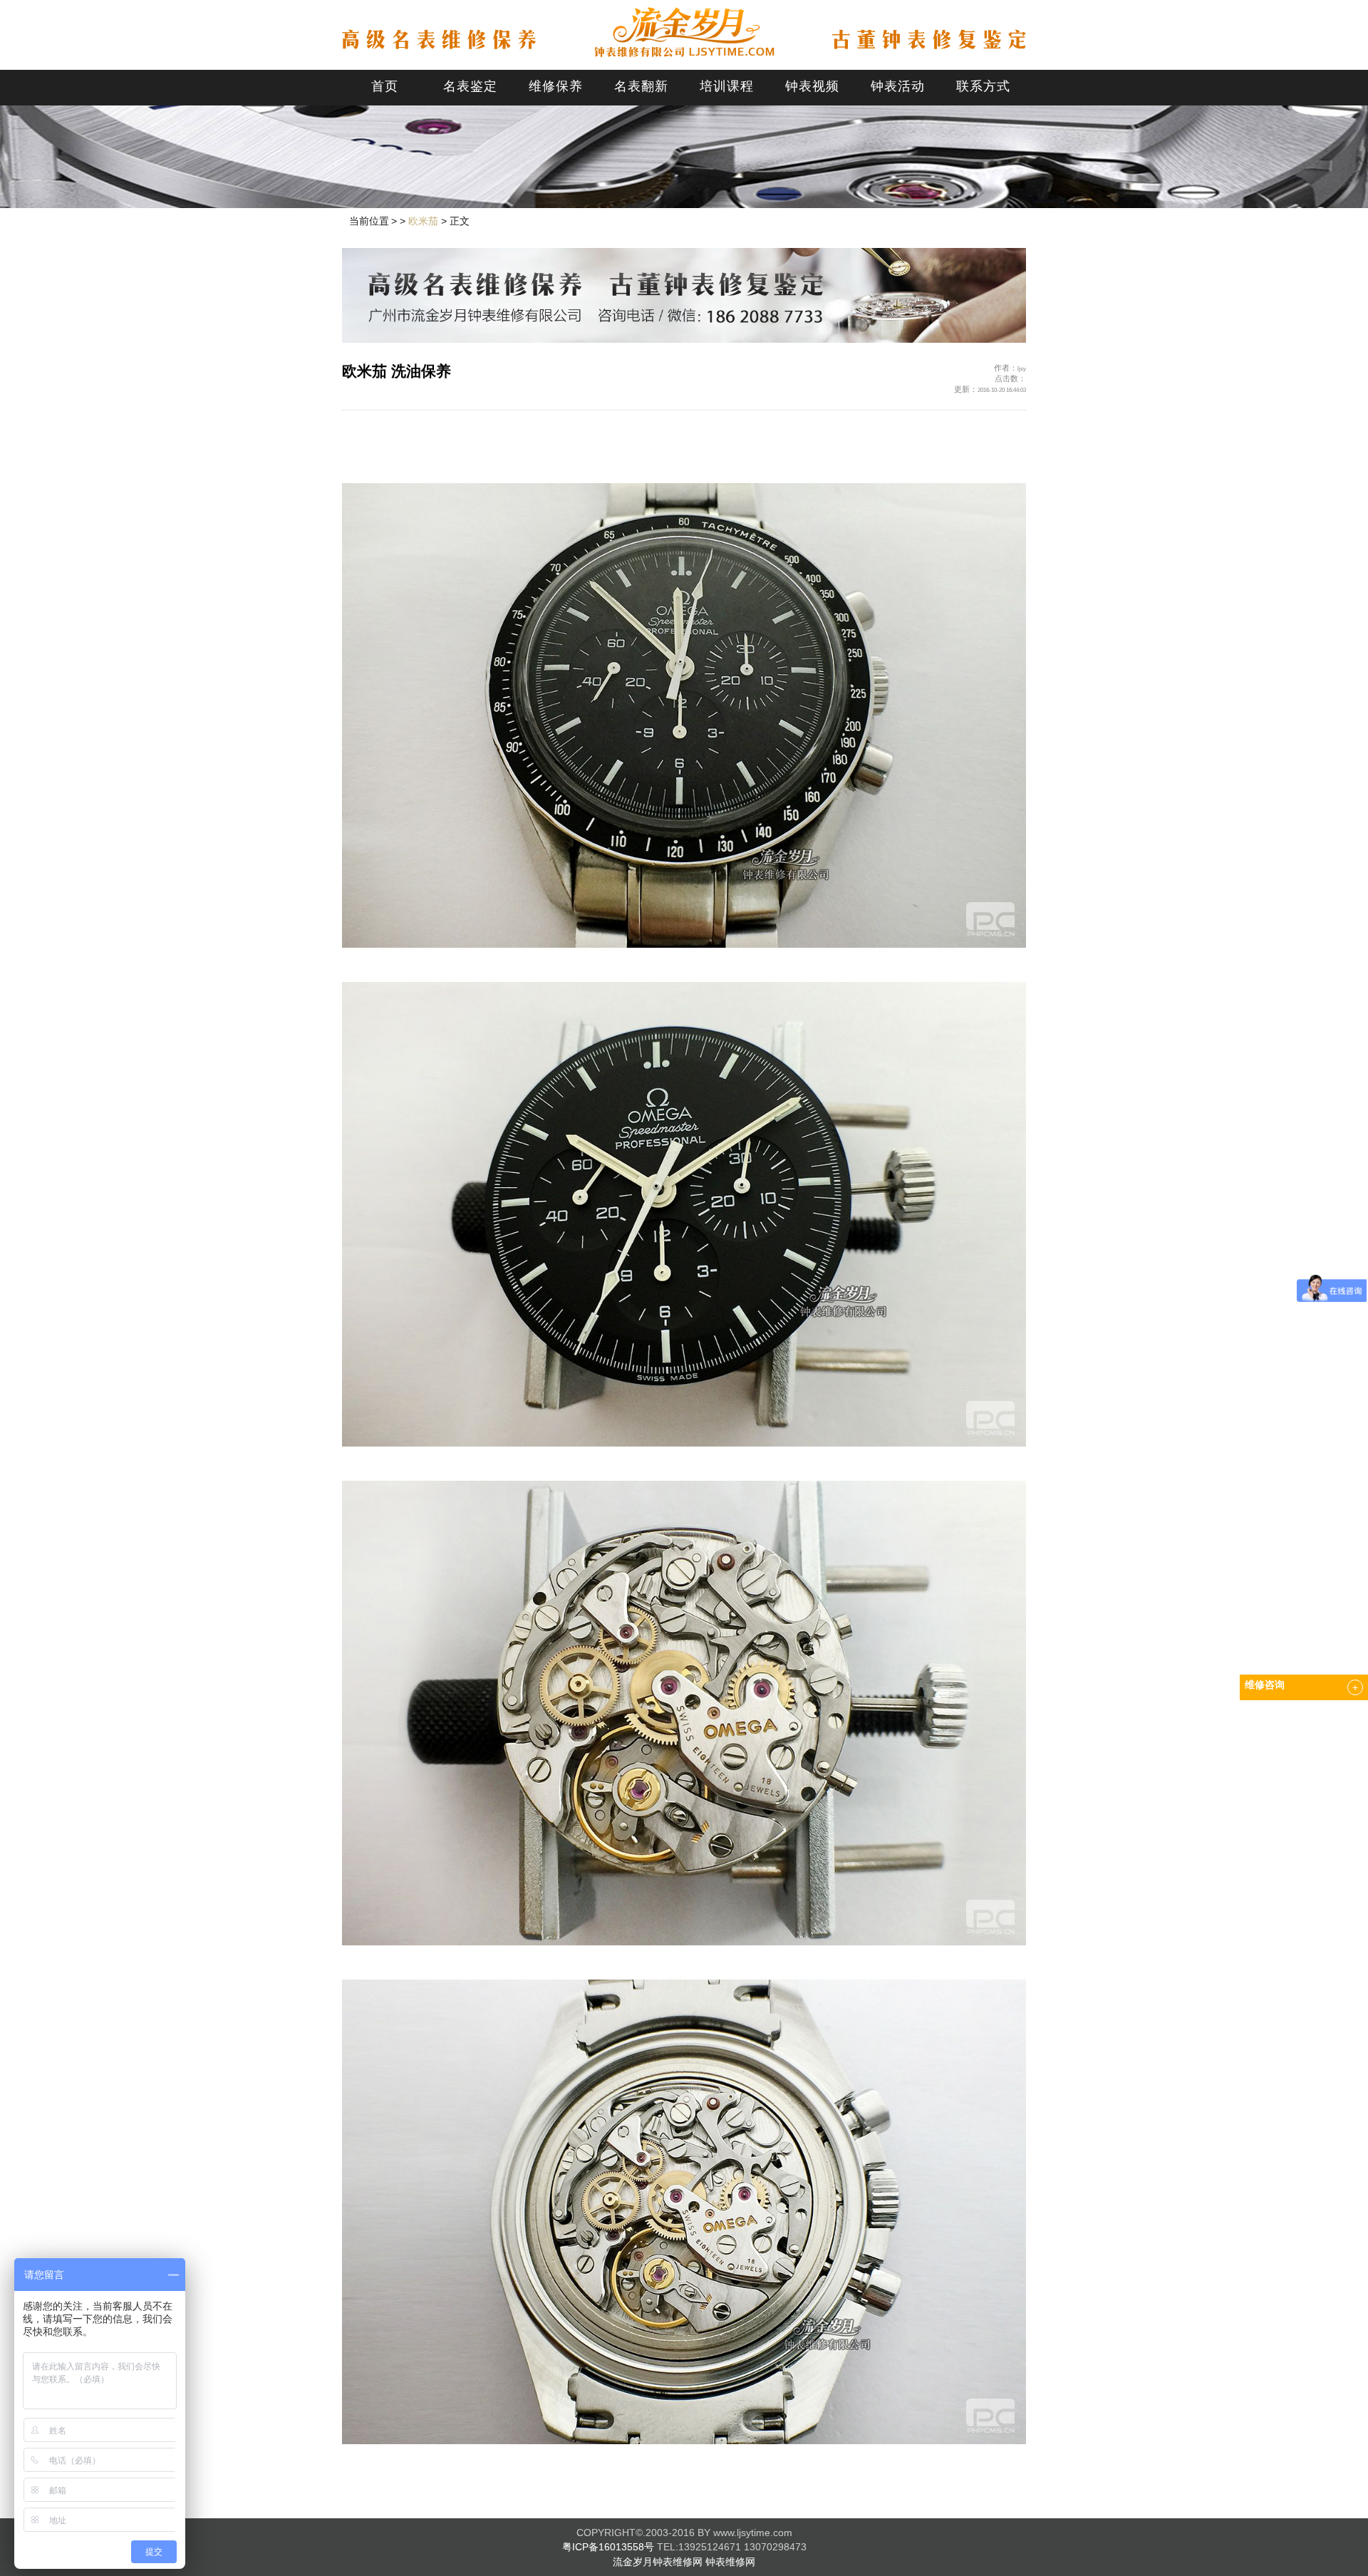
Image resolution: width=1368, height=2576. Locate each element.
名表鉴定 (470, 86)
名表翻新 (641, 86)
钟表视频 (812, 86)
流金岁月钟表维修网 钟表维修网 (684, 2562)
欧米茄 (423, 221)
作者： (1010, 368)
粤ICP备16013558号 (608, 2547)
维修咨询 (1265, 1685)
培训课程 (727, 86)
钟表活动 (898, 86)
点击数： (1010, 378)
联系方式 (983, 86)
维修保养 (556, 86)
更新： (990, 389)
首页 (385, 86)
